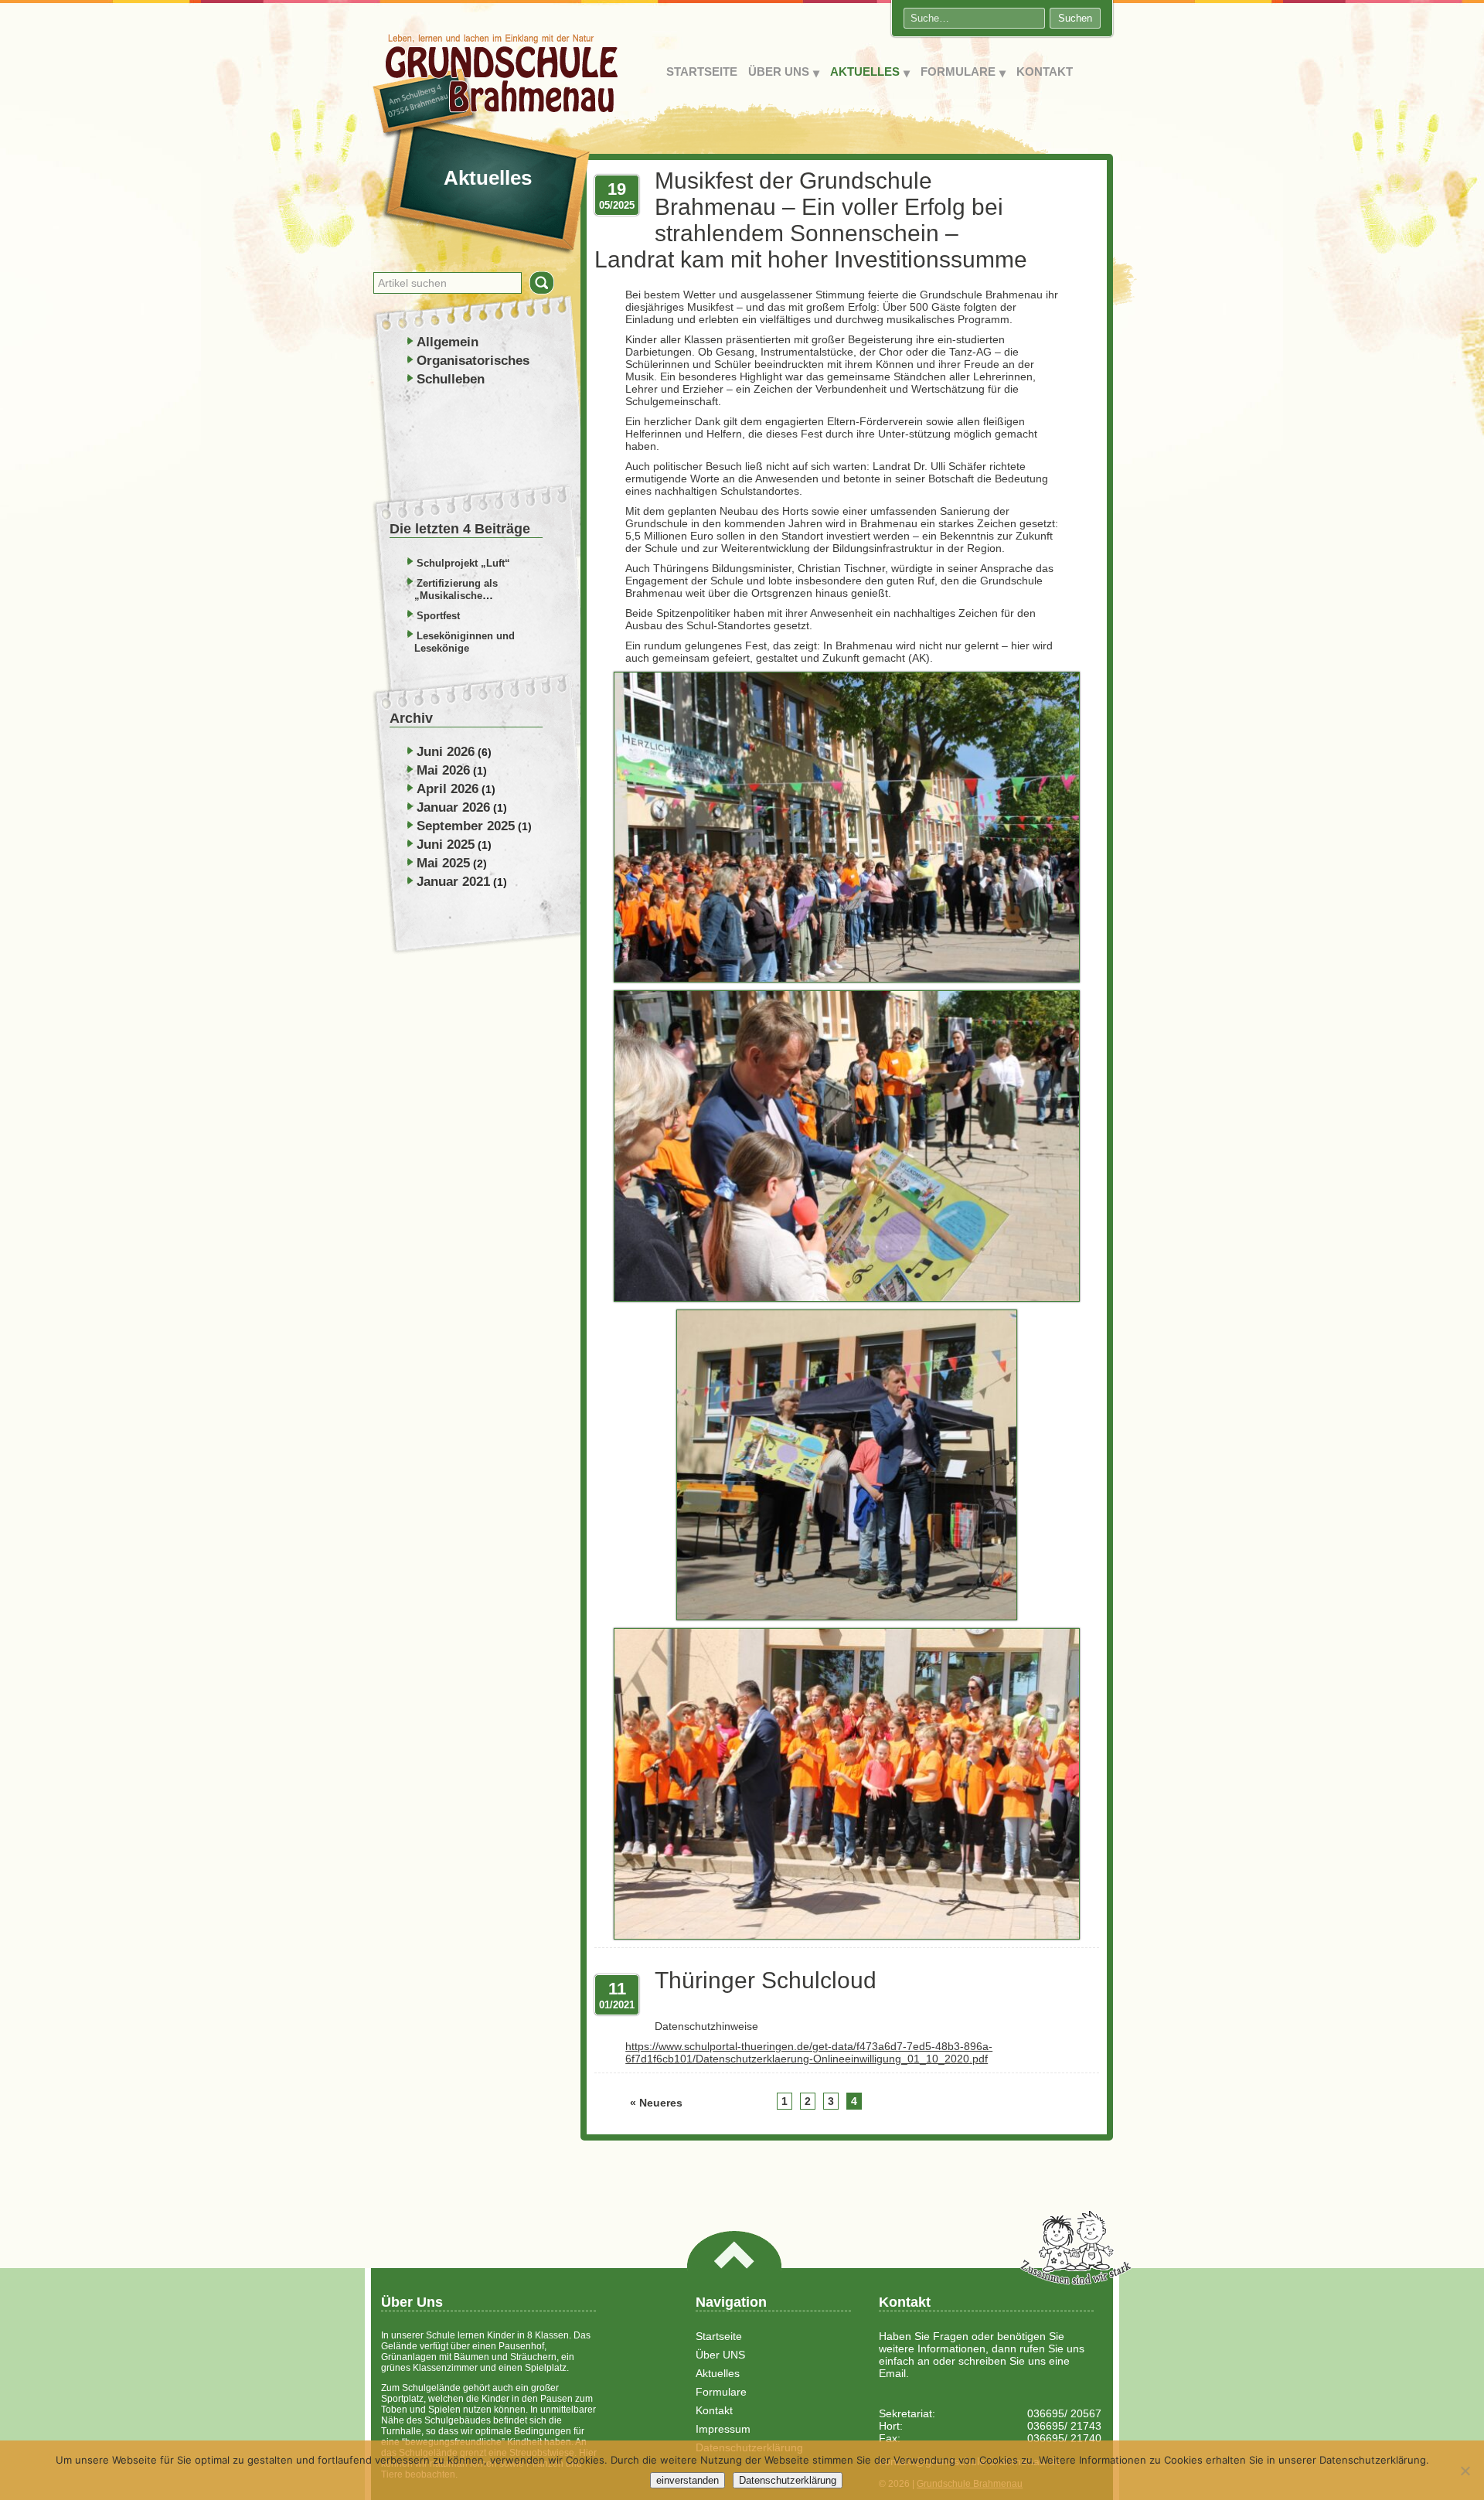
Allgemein (448, 342)
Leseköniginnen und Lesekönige (465, 642)
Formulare (958, 72)
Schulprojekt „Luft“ (463, 563)
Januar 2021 (453, 882)
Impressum (723, 2429)
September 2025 (466, 826)
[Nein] (1465, 2471)
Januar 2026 (453, 807)
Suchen (1075, 18)
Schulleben (451, 379)
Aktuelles (865, 72)
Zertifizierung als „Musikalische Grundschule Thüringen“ (474, 596)
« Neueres (656, 2103)
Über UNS (779, 72)
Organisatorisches (473, 361)
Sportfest (438, 616)
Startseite (702, 72)
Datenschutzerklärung (788, 2480)
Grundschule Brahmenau (496, 86)
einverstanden (688, 2480)
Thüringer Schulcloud (766, 1980)
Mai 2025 (443, 863)
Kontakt (1045, 72)
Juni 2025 (446, 845)
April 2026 (448, 789)
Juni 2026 (446, 752)
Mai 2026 (443, 770)
